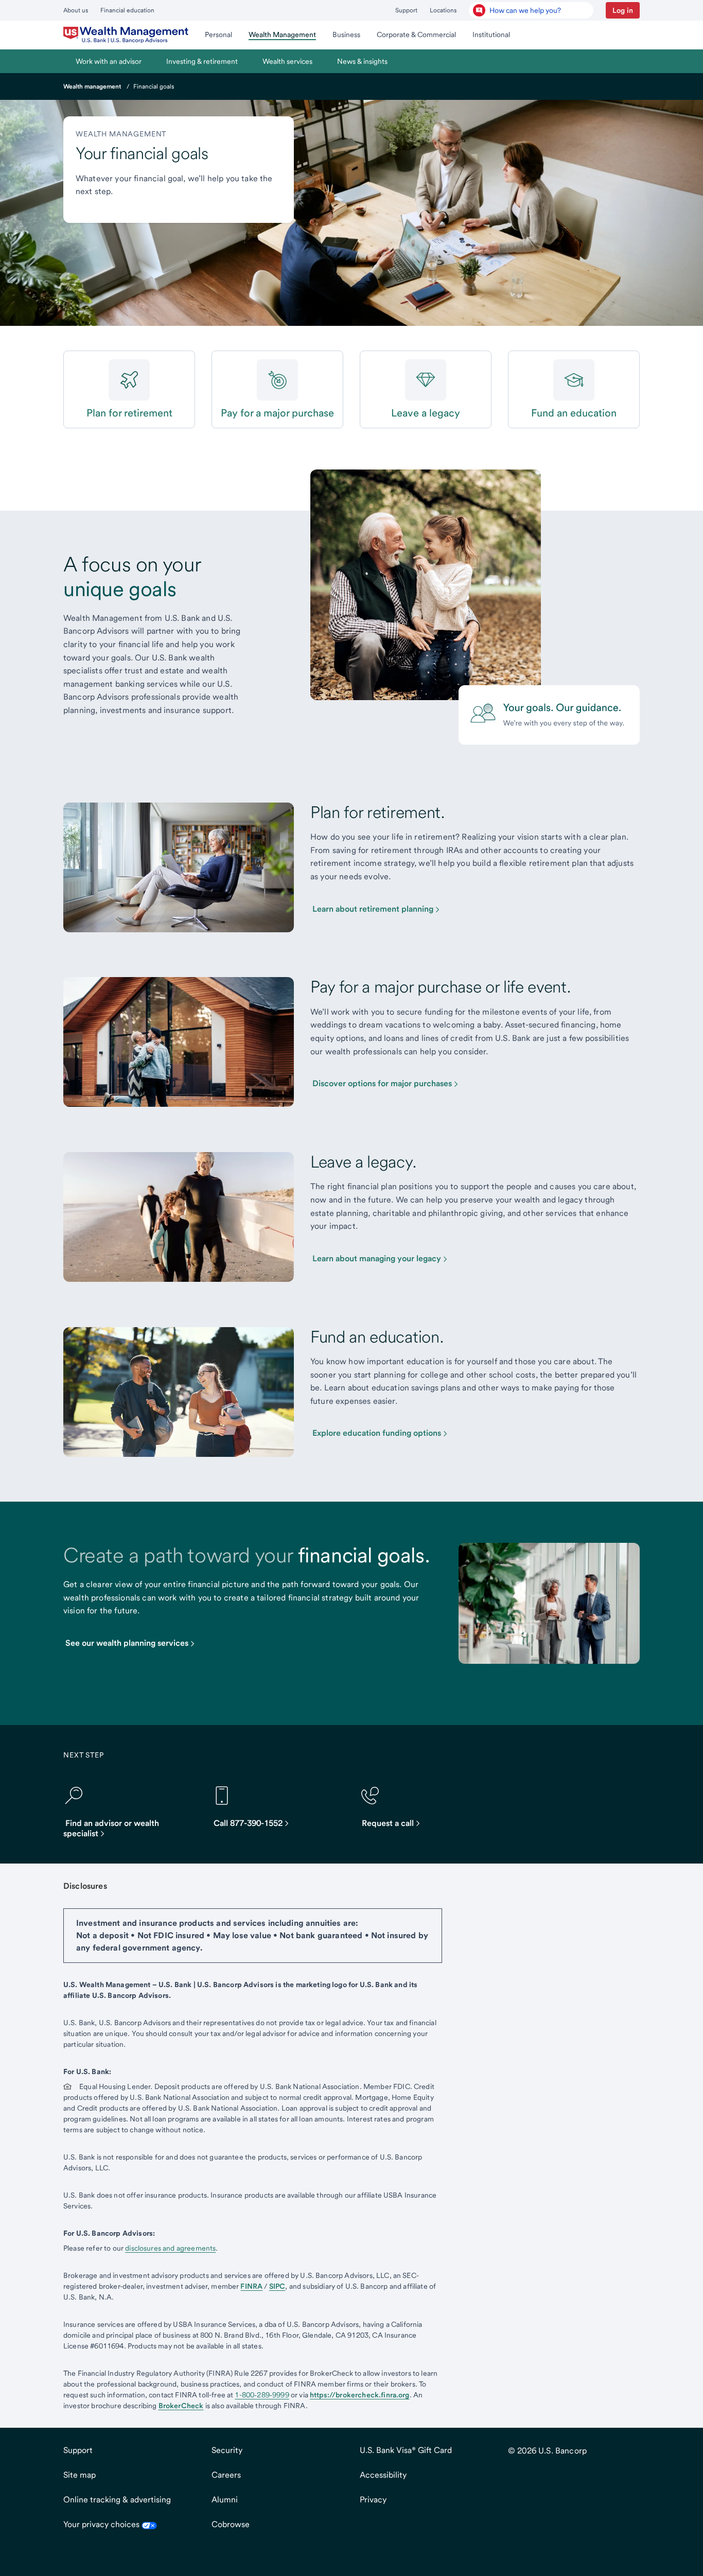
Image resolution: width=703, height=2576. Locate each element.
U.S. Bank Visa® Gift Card (406, 2450)
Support (406, 10)
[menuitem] (126, 35)
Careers (226, 2475)
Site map (80, 2475)
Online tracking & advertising (117, 2500)
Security (227, 2450)
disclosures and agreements (170, 2248)
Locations (443, 10)
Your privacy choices (102, 2524)
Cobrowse (231, 2524)
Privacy (373, 2500)
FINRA (251, 2286)
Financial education (127, 10)
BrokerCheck (181, 2406)
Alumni (225, 2500)
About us (76, 10)
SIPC (277, 2286)
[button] (623, 10)
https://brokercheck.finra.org (360, 2395)
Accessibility (383, 2475)
